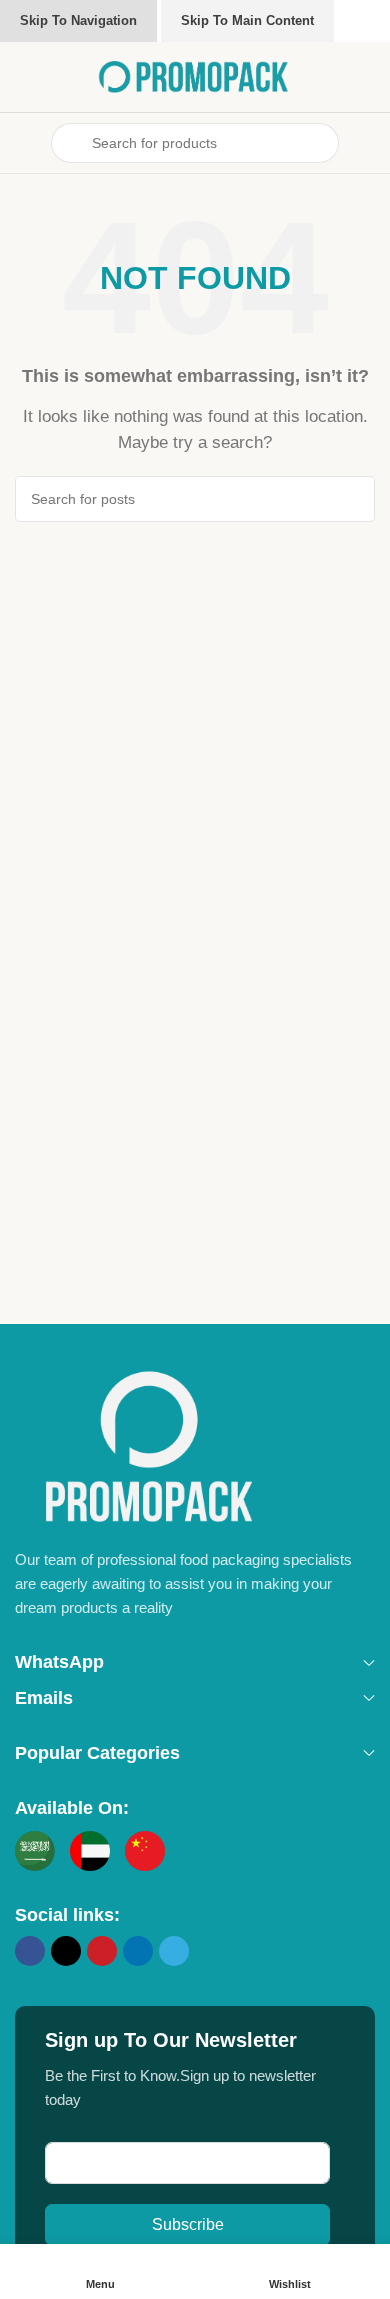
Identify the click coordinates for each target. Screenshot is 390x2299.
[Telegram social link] (174, 1951)
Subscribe (188, 2224)
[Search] (352, 499)
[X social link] (66, 1951)
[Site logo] (195, 75)
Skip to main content (247, 20)
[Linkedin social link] (138, 1951)
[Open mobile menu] (23, 143)
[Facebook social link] (30, 1951)
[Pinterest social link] (102, 1951)
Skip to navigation (78, 20)
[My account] (367, 143)
